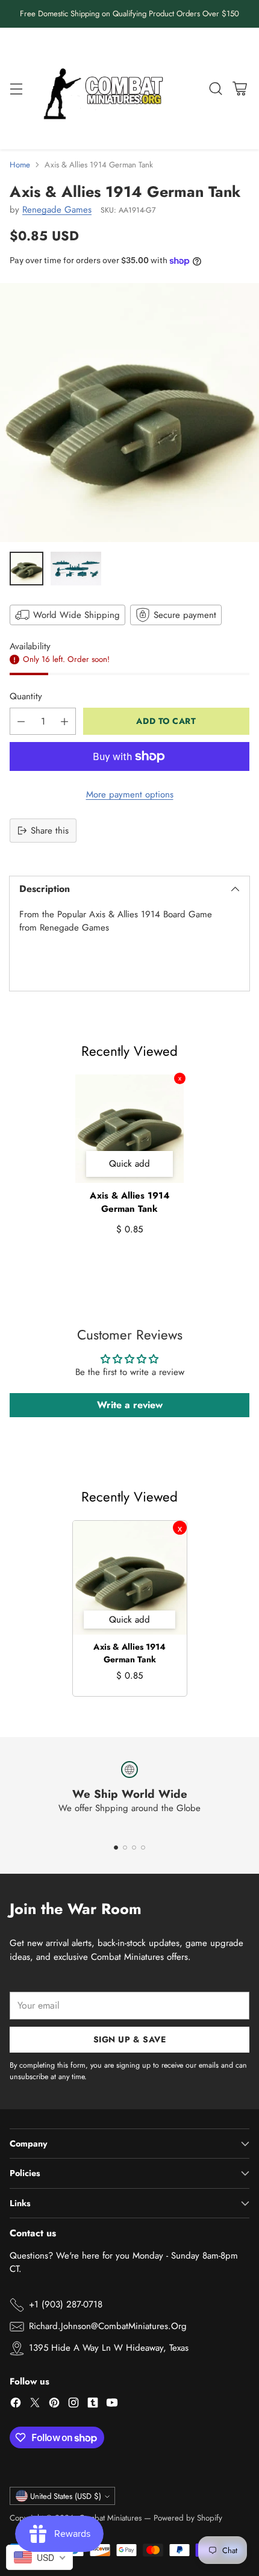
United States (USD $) (66, 2496)
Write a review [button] (130, 1405)
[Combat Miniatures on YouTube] (112, 2405)
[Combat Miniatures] (107, 89)
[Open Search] (215, 88)
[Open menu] (16, 88)
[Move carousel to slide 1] (116, 1848)
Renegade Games (57, 210)
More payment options (130, 794)
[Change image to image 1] (27, 569)
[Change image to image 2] (76, 569)
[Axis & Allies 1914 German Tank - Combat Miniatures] (129, 413)
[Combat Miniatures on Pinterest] (54, 2405)
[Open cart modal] (239, 88)
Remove (180, 1078)
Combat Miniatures (110, 2518)
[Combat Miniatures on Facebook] (16, 2405)
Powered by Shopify (188, 2518)
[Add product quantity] (64, 721)
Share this (50, 831)
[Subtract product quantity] (21, 721)
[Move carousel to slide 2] (125, 1848)
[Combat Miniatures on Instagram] (73, 2405)
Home (20, 165)
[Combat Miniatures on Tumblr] (93, 2405)
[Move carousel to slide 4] (143, 1848)
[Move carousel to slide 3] (134, 1848)
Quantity (26, 696)
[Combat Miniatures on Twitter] (35, 2405)
